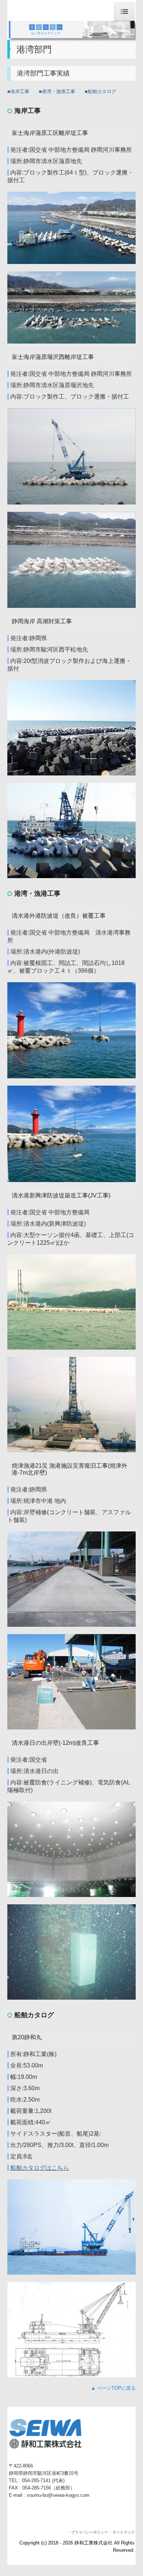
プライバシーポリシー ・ (92, 2532)
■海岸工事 (18, 91)
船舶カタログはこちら (40, 2168)
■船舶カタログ (100, 91)
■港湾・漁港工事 (57, 91)
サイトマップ (124, 2532)
